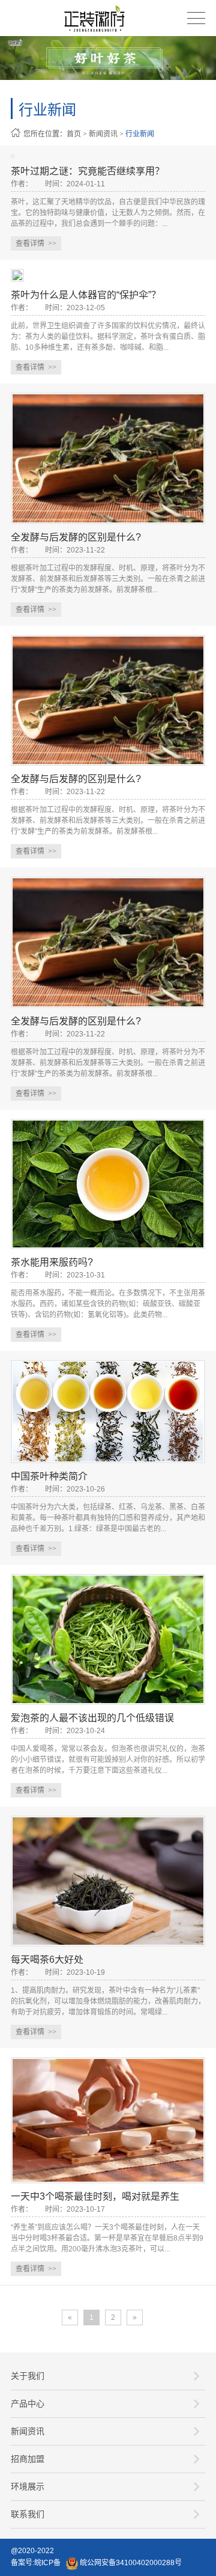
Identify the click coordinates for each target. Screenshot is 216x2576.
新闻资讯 (103, 134)
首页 (74, 134)
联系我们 (28, 2514)
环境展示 (28, 2486)
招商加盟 (28, 2459)
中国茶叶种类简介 (49, 1476)
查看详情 (36, 243)
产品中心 (28, 2403)
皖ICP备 (47, 2563)
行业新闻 (140, 134)
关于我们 (28, 2376)
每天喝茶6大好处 (47, 1960)
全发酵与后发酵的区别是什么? (76, 537)
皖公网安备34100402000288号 (130, 2563)
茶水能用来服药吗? (52, 1262)
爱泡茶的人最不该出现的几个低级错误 (92, 1718)
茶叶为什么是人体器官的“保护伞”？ (86, 295)
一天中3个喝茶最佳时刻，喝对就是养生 (95, 2196)
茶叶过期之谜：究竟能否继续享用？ (88, 171)
